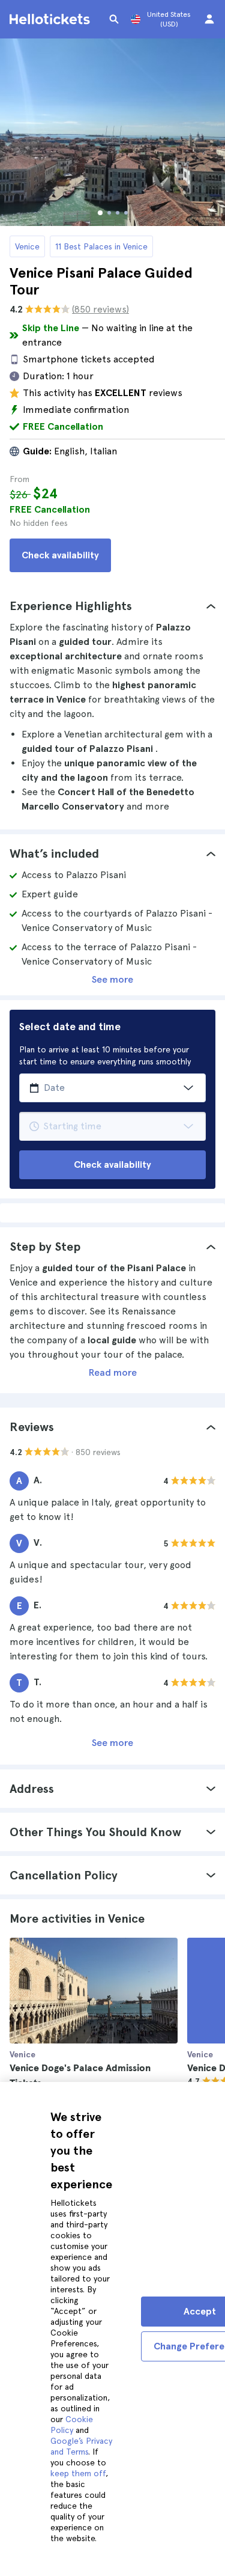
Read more (113, 1372)
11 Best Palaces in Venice (101, 246)
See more (112, 979)
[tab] (112, 606)
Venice (27, 246)
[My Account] (209, 19)
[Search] (114, 19)
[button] (112, 606)
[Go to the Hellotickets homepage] (52, 19)
